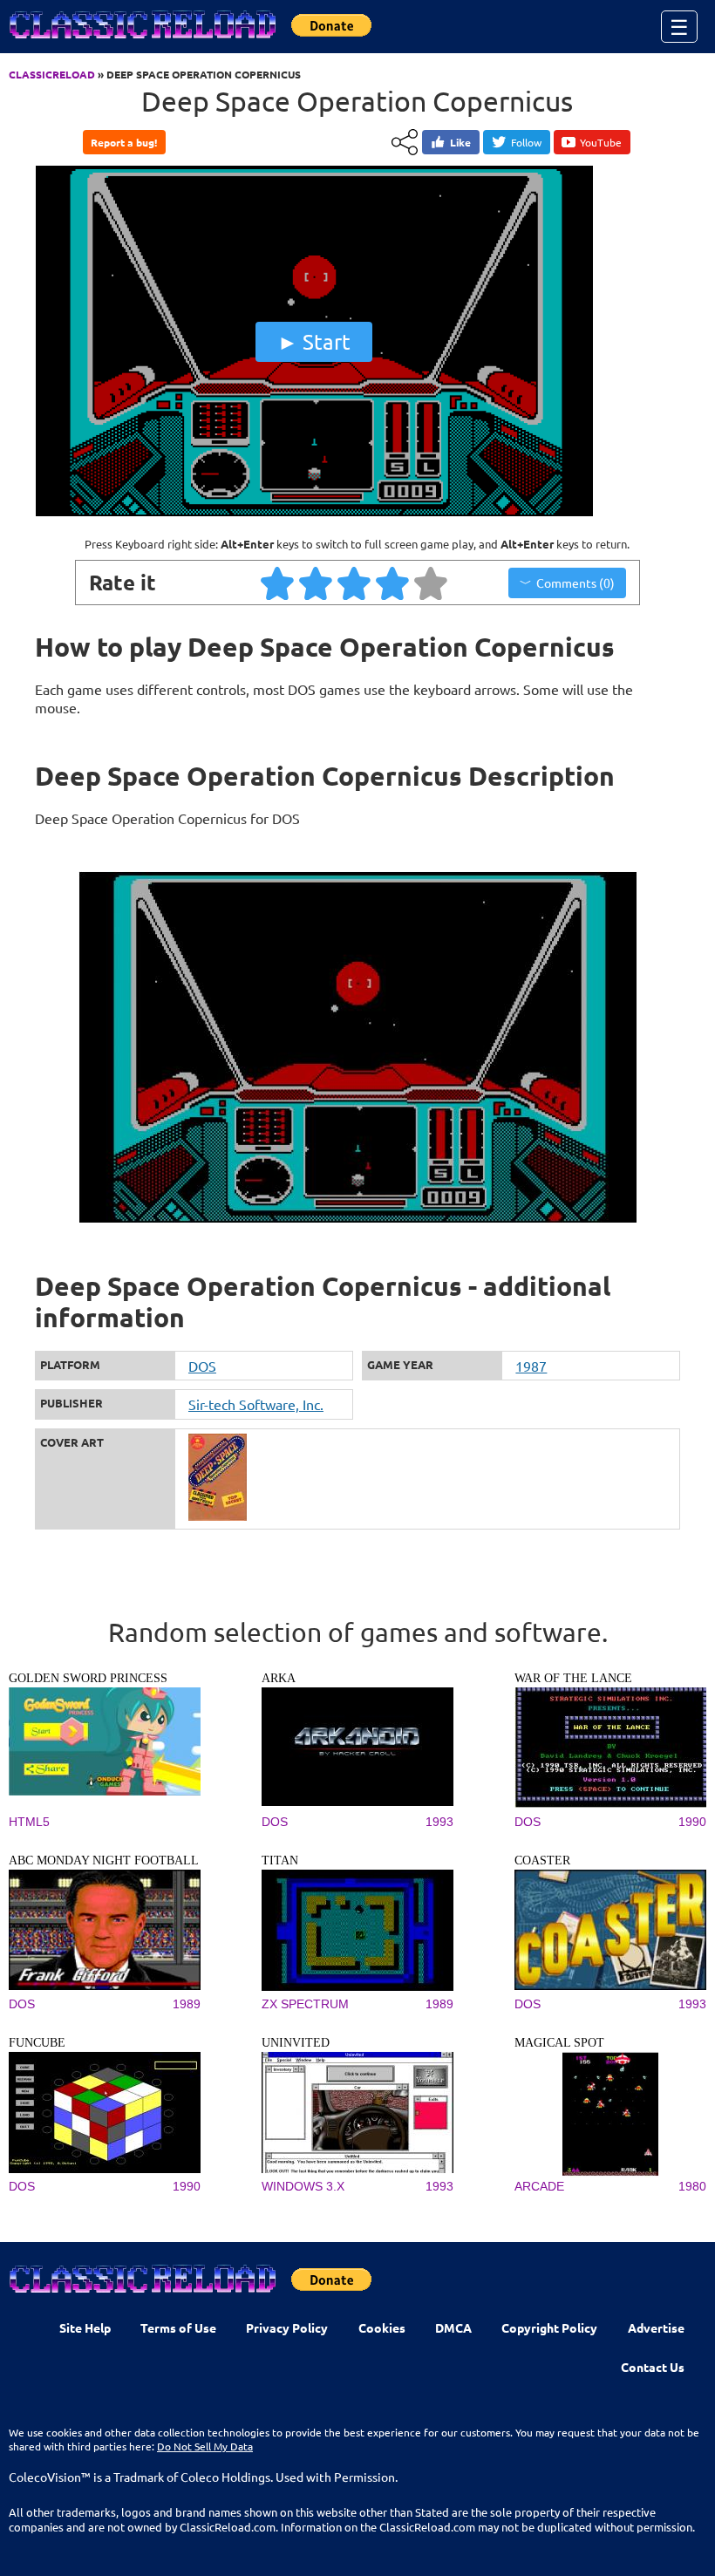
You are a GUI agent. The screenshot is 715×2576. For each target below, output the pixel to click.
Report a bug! (124, 142)
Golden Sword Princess (88, 1678)
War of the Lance (573, 1678)
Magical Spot (559, 2043)
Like (460, 142)
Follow (526, 142)
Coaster (542, 1860)
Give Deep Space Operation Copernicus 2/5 (317, 583)
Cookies (382, 2327)
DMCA (453, 2327)
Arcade (539, 2186)
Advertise (656, 2327)
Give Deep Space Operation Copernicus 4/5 (393, 583)
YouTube (601, 142)
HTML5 (29, 1822)
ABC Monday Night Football (104, 1860)
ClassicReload (52, 74)
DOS (202, 1366)
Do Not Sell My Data (205, 2446)
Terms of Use (178, 2327)
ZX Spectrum (305, 2004)
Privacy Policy (287, 2327)
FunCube (37, 2043)
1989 (187, 2004)
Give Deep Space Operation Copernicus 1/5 (278, 583)
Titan (280, 1860)
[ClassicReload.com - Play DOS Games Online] (141, 42)
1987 (531, 1366)
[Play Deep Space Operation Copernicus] (314, 512)
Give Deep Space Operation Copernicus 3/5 (355, 583)
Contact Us (653, 2367)
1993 (439, 1822)
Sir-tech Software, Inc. (256, 1404)
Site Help (85, 2327)
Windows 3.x (303, 2186)
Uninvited (296, 2043)
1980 (692, 2186)
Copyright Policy (549, 2327)
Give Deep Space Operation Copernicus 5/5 (432, 583)
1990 (692, 1822)
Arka (279, 1678)
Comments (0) (575, 583)
